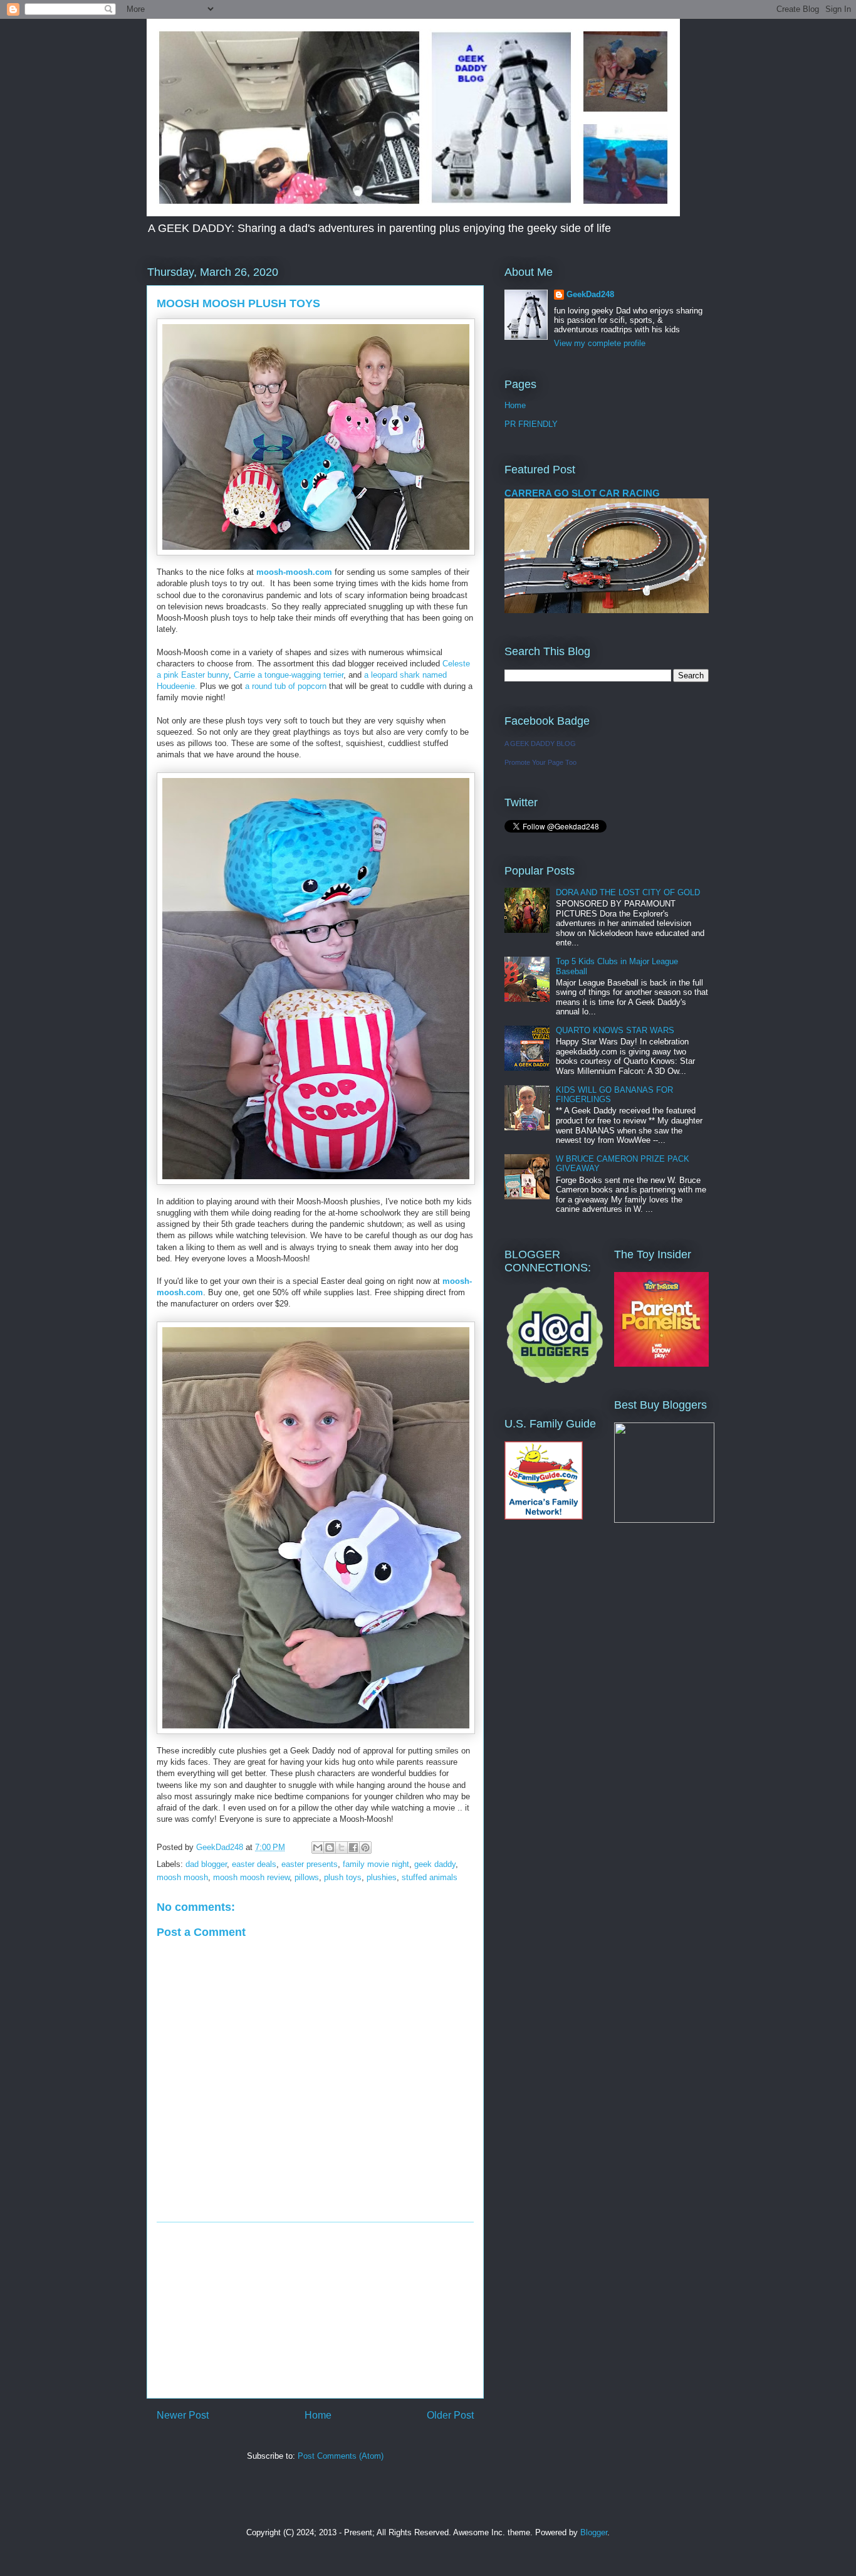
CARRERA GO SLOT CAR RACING (582, 493)
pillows (307, 1877)
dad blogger (206, 1864)
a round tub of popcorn (286, 686)
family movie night (376, 1864)
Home (318, 2415)
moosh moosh (182, 1877)
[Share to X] (342, 1848)
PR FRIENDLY (531, 424)
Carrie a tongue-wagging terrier (289, 675)
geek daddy (435, 1864)
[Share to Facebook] (353, 1848)
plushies (382, 1877)
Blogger (594, 2532)
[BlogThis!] (330, 1848)
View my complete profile (600, 343)
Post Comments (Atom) (341, 2456)
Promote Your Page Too (540, 762)
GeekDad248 (590, 294)
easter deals (254, 1864)
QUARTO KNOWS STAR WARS (615, 1030)
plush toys (343, 1877)
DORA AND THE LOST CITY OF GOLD (628, 892)
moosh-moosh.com (294, 572)
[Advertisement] (315, 2310)
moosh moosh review (251, 1877)
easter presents (310, 1864)
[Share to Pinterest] (365, 1848)
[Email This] (318, 1848)
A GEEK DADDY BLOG (540, 744)
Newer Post (183, 2415)
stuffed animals (430, 1877)
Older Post (450, 2415)
